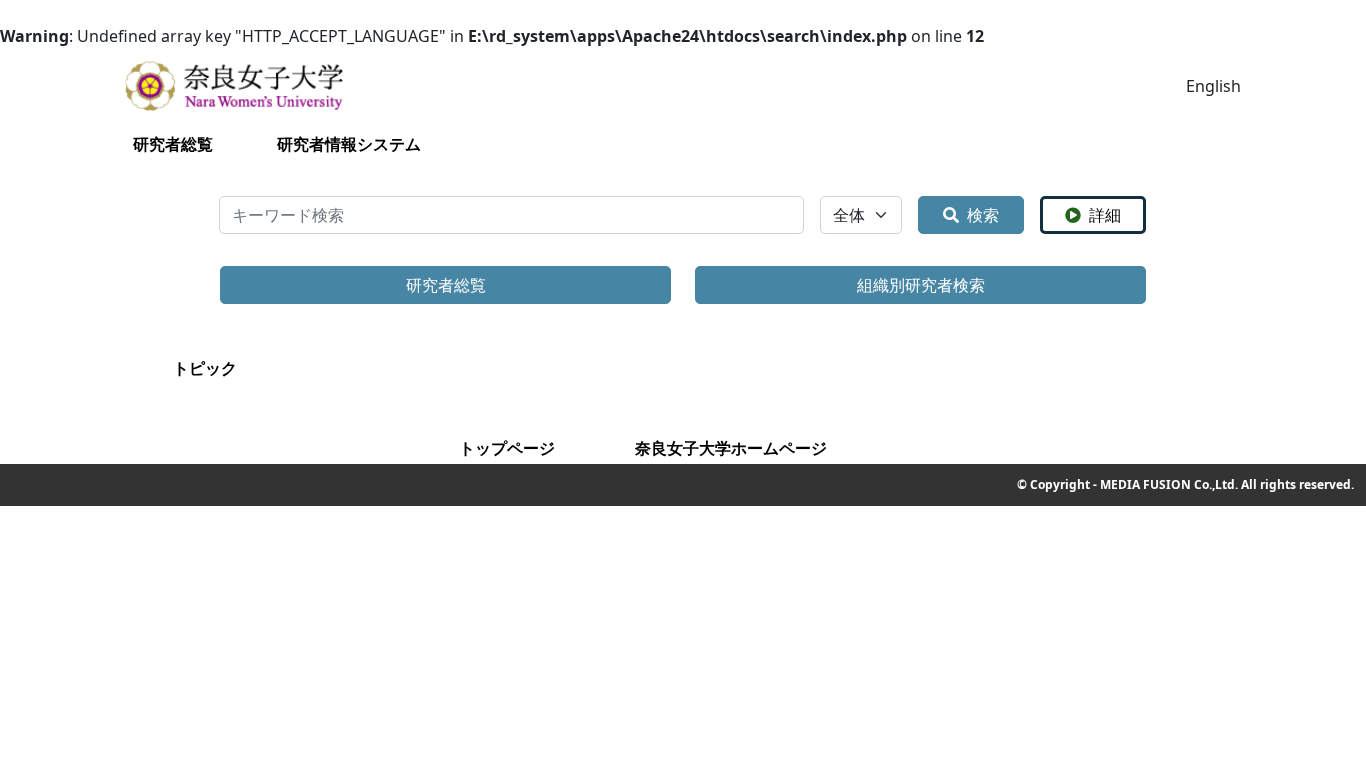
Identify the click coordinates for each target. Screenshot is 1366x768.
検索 (983, 215)
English (1213, 86)
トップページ (507, 448)
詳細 (1105, 215)
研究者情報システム (349, 144)
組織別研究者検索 (921, 285)
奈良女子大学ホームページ (731, 448)
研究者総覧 (173, 144)
